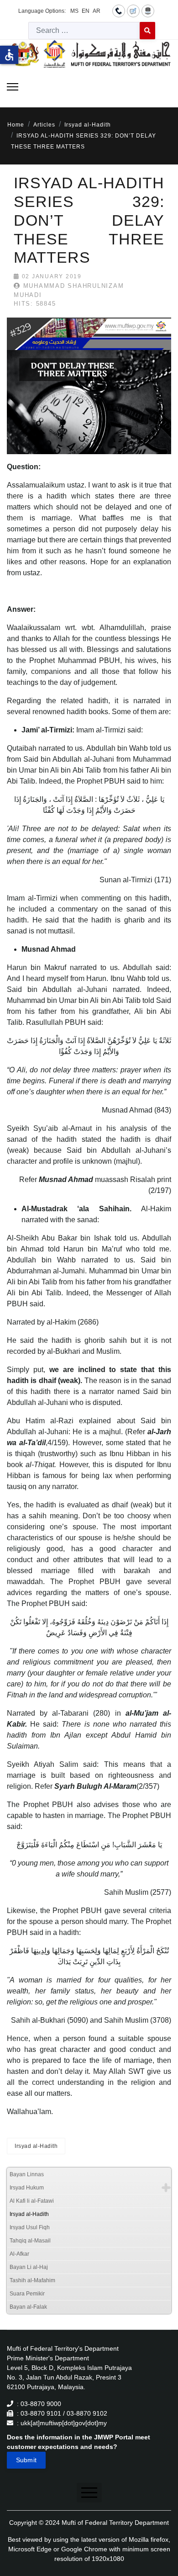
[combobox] (84, 31)
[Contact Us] (119, 11)
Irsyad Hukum (27, 2188)
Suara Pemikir (27, 2294)
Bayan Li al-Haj (29, 2267)
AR (97, 11)
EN (86, 11)
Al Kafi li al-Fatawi (32, 2201)
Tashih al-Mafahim (32, 2280)
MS (74, 11)
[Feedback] (133, 11)
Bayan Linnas (27, 2174)
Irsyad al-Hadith (36, 2146)
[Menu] (13, 87)
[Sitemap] (148, 11)
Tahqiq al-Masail (30, 2241)
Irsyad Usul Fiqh (30, 2227)
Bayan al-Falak (28, 2307)
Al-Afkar (19, 2254)
